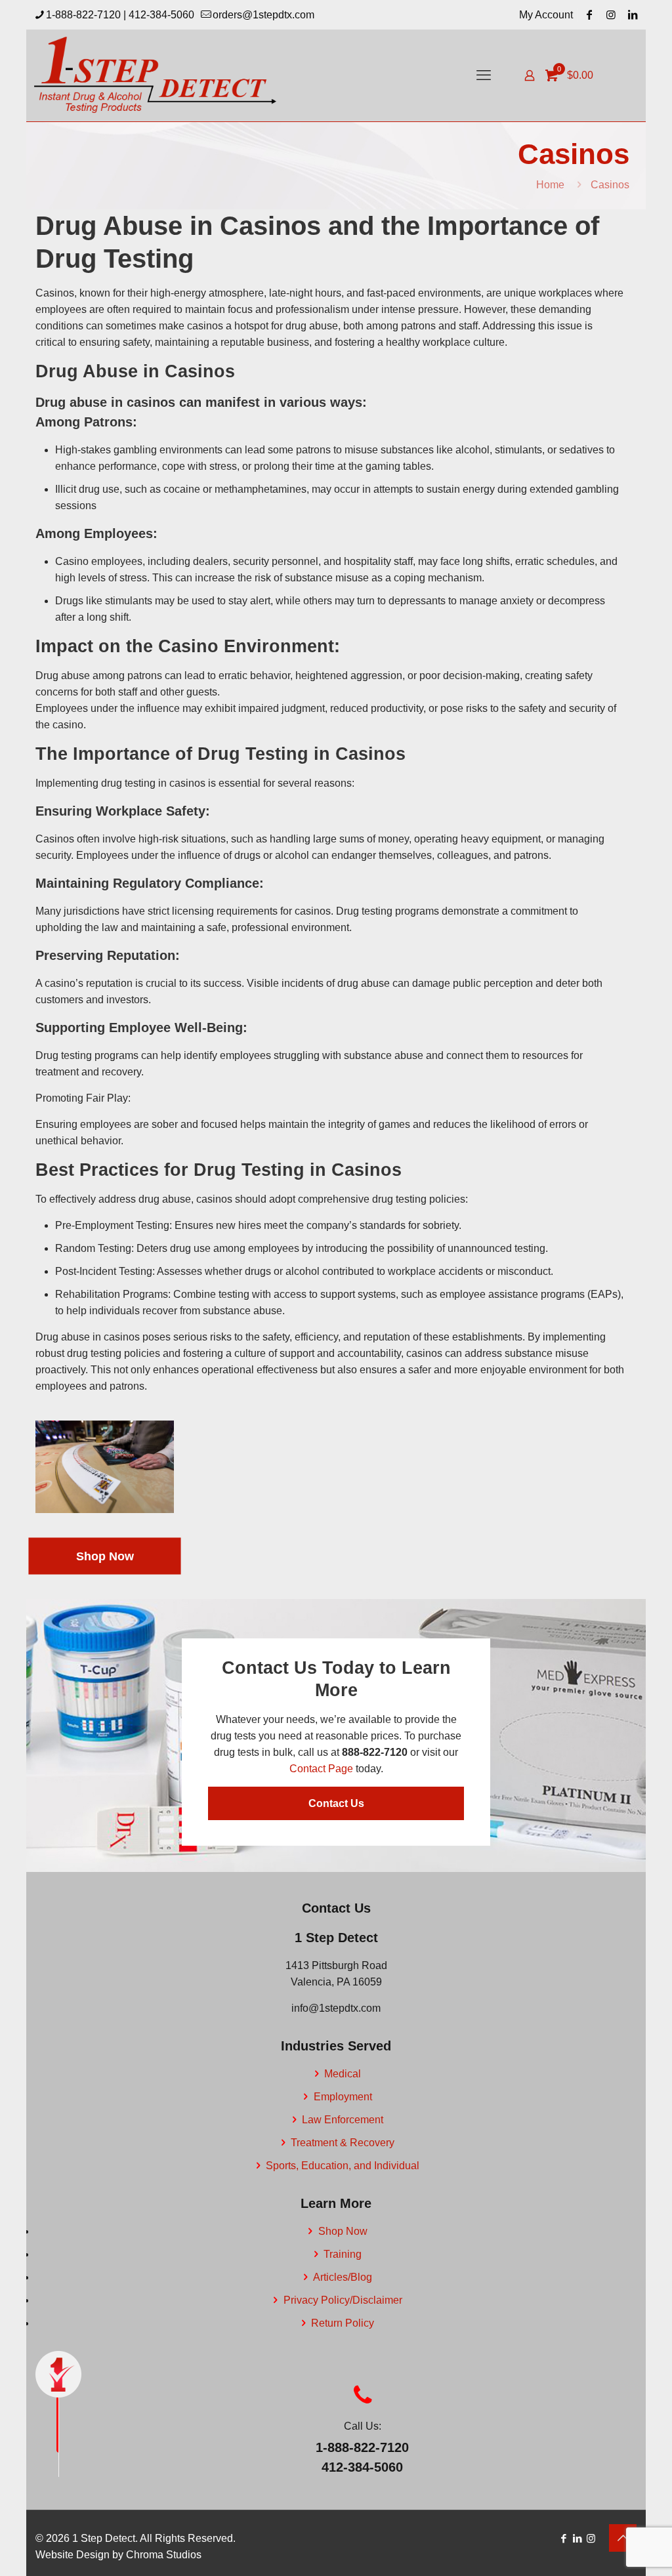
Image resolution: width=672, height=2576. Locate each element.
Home (550, 185)
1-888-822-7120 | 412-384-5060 (120, 15)
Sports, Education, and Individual (343, 2166)
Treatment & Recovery (343, 2143)
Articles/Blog (343, 2277)
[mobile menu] (484, 75)
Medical (343, 2074)
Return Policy (343, 2323)
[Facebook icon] (563, 2538)
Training (343, 2254)
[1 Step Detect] (156, 75)
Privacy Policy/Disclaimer (343, 2300)
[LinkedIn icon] (577, 2538)
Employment (343, 2097)
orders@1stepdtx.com (263, 15)
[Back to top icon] (623, 2538)
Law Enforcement (343, 2120)
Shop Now (343, 2231)
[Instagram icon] (591, 2538)
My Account (546, 15)
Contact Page (321, 1769)
